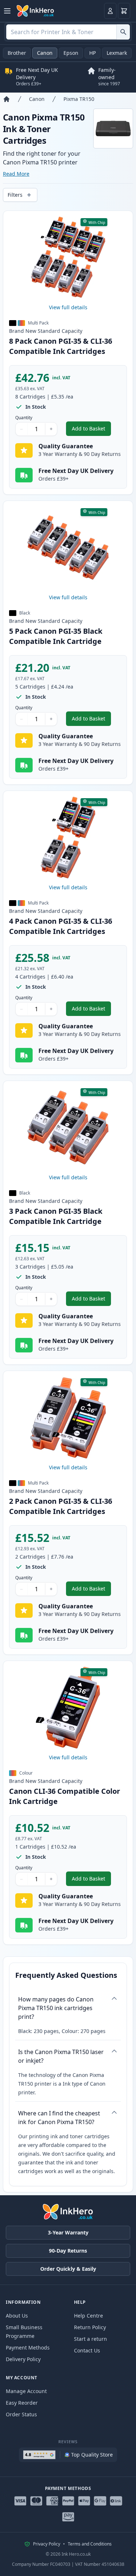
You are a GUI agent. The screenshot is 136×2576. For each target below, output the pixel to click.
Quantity (24, 418)
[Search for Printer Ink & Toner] (123, 32)
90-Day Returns (68, 2251)
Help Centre (88, 2316)
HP (92, 53)
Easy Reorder (22, 2403)
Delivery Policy (23, 2359)
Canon (45, 53)
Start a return (90, 2339)
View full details (68, 307)
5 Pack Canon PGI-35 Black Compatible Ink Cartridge (56, 636)
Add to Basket (91, 430)
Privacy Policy (47, 2544)
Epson (71, 53)
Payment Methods (28, 2348)
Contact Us (87, 2350)
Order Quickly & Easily (68, 2269)
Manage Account (26, 2391)
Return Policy (90, 2327)
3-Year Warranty (68, 2232)
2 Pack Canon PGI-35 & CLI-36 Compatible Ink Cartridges (61, 1506)
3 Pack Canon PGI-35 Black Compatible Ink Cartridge (56, 1216)
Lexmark (117, 53)
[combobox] (68, 32)
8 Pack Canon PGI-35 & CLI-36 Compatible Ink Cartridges (61, 346)
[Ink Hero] (36, 11)
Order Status (21, 2414)
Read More (16, 174)
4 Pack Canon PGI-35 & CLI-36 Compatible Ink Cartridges (61, 926)
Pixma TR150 (79, 99)
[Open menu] (7, 11)
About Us (17, 2316)
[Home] (7, 99)
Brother (17, 53)
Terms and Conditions (90, 2544)
